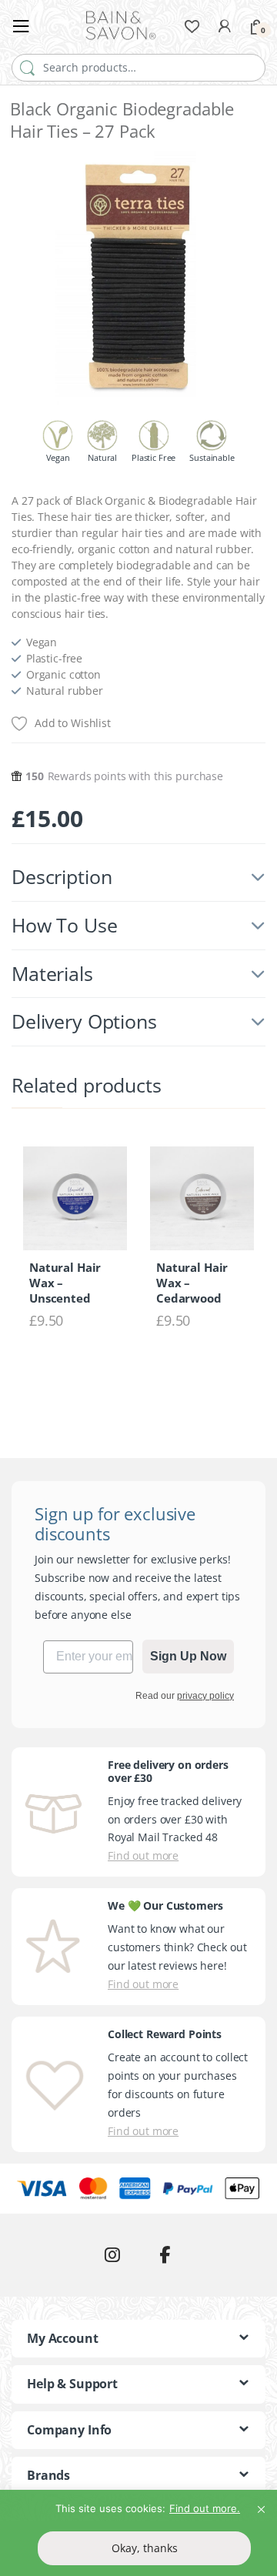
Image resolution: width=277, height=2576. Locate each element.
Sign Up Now (188, 1656)
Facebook (165, 2255)
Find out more (143, 1855)
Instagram (112, 2255)
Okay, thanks (145, 2548)
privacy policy (205, 1696)
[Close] (261, 2503)
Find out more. (205, 2508)
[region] (138, 2533)
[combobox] (138, 68)
